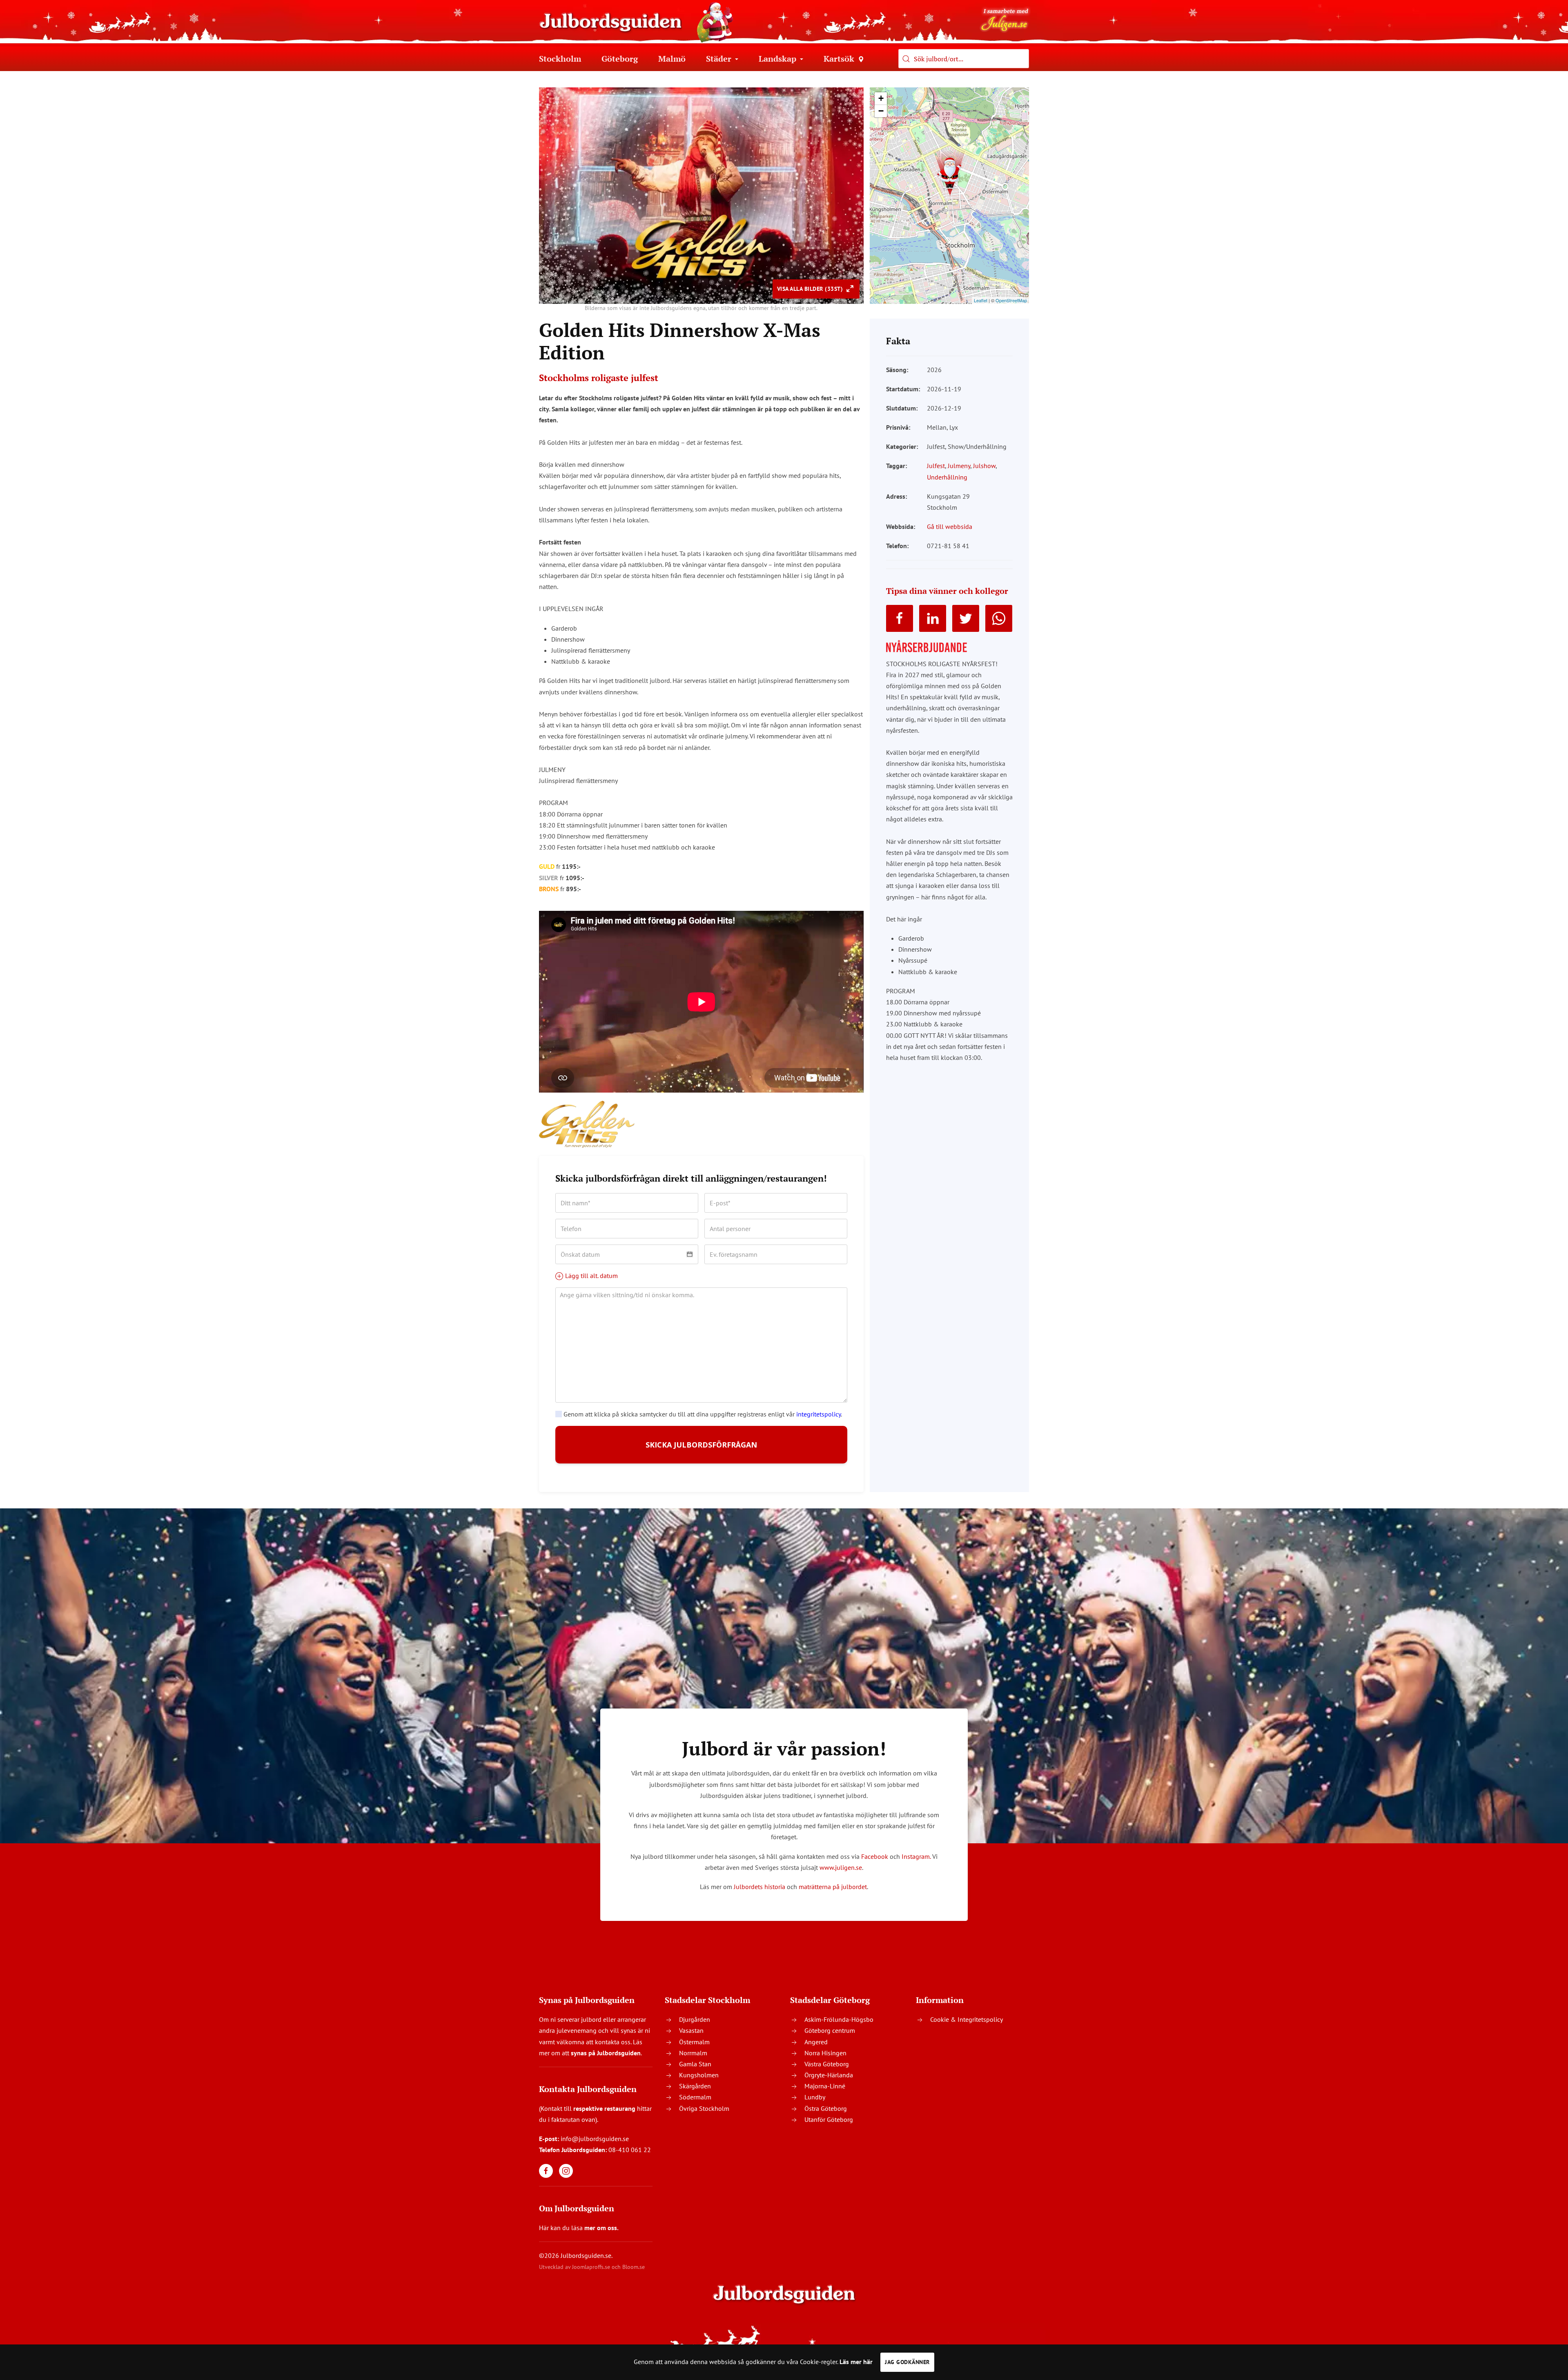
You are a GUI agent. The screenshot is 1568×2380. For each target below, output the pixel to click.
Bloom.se (634, 2267)
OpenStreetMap (1011, 300)
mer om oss (601, 2228)
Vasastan (691, 2030)
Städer (719, 59)
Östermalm (694, 2042)
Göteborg (620, 59)
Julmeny (959, 466)
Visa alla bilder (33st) (811, 289)
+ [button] (881, 98)
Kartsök (839, 59)
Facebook (875, 1856)
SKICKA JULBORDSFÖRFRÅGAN (701, 1445)
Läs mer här (856, 2362)
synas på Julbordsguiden (606, 2053)
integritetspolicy (819, 1414)
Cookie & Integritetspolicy (967, 2019)
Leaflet (981, 300)
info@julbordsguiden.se (595, 2139)
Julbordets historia (759, 1887)
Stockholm (560, 59)
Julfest (936, 466)
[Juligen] (1005, 19)
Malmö (672, 59)
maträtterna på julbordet (833, 1887)
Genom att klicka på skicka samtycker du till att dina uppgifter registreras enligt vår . (702, 1414)
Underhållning (947, 477)
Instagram (916, 1856)
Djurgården (695, 2019)
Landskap (777, 59)
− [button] (881, 111)
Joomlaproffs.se (591, 2267)
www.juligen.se (841, 1867)
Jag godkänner (907, 2362)
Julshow (984, 466)
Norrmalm (693, 2053)
